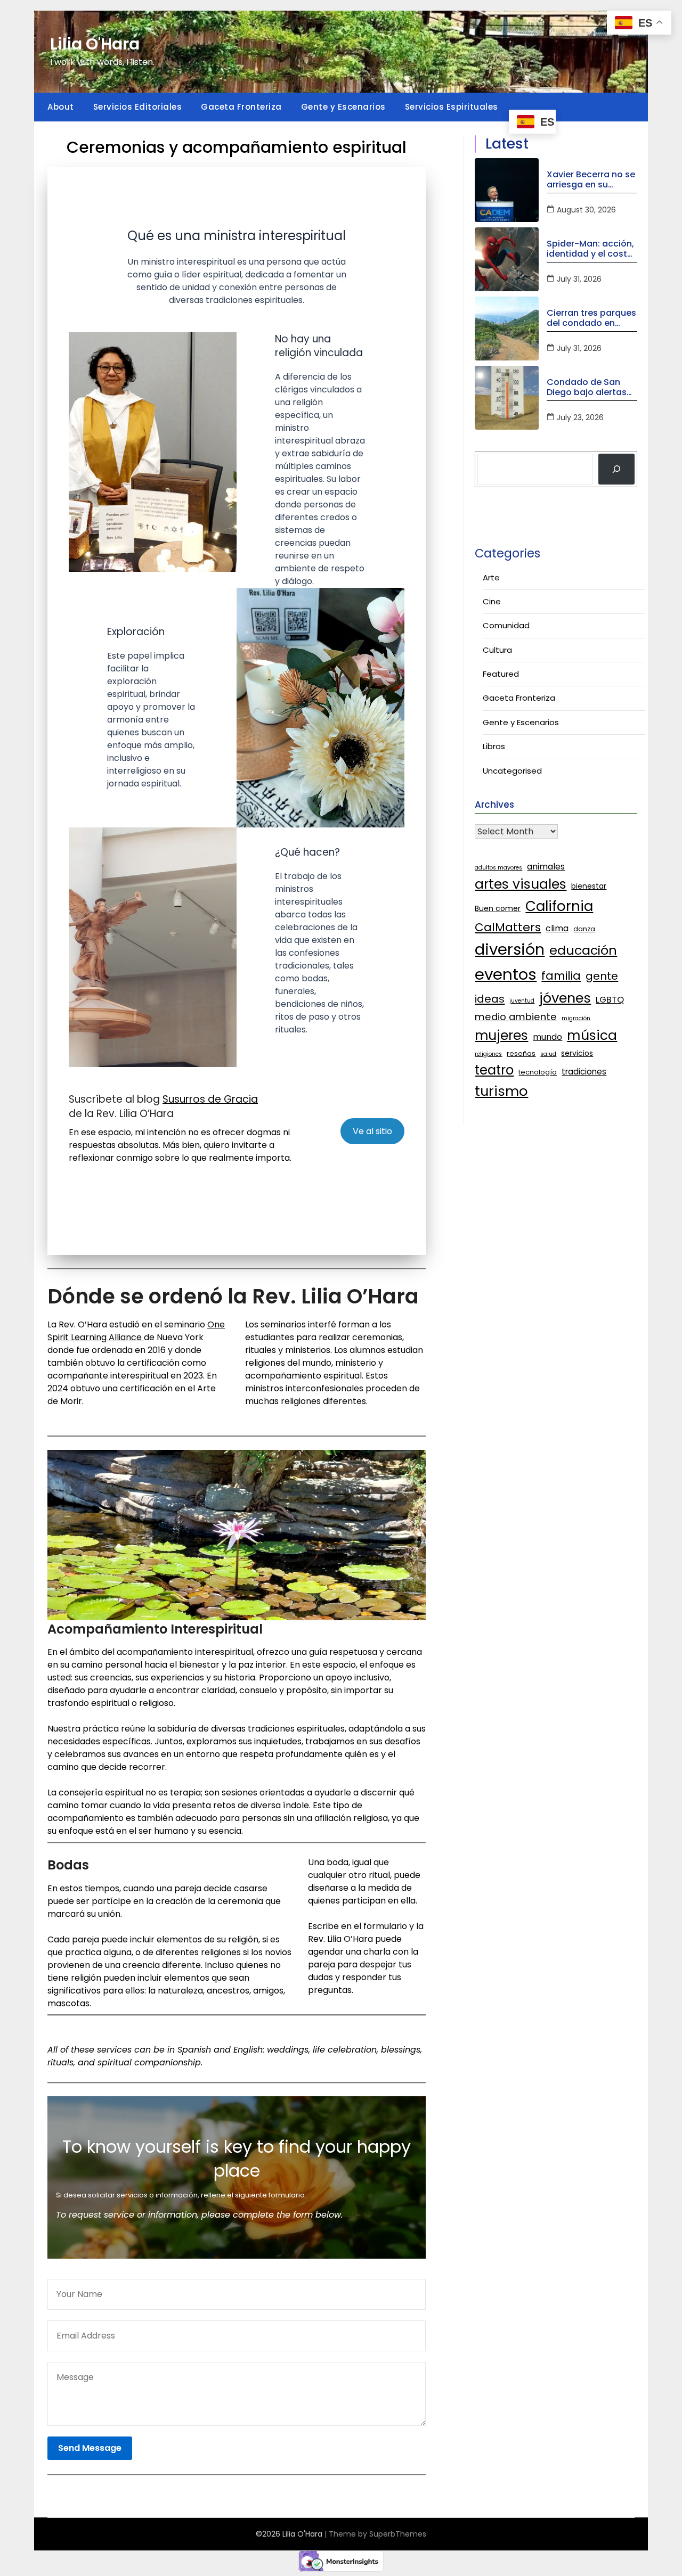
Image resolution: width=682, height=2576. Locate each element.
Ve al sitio (372, 1131)
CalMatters (508, 927)
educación (583, 950)
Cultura (497, 650)
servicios (577, 1053)
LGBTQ (610, 999)
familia (561, 976)
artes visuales (521, 884)
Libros (494, 746)
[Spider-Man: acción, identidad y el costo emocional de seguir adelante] (507, 259)
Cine (492, 601)
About (61, 107)
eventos (506, 974)
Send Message (90, 2448)
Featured (501, 674)
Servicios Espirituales (452, 107)
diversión (510, 949)
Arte (491, 577)
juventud (522, 1001)
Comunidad (506, 625)
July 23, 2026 (580, 417)
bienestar (589, 886)
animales (546, 867)
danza (584, 929)
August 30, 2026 (586, 210)
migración (576, 1018)
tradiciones (584, 1072)
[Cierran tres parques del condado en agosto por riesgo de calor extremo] (507, 329)
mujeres (501, 1035)
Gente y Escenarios (343, 107)
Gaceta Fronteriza (241, 107)
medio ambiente (516, 1017)
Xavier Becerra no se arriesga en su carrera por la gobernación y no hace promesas (591, 179)
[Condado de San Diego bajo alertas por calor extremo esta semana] (507, 398)
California (559, 906)
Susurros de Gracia (210, 1099)
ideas (490, 999)
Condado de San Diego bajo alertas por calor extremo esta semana (587, 387)
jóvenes (565, 998)
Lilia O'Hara (95, 44)
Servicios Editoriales (138, 107)
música (592, 1035)
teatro (494, 1070)
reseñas (521, 1053)
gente (602, 976)
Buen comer (498, 908)
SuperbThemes (398, 2534)
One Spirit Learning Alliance (136, 1331)
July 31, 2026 (579, 279)
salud (548, 1054)
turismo (501, 1091)
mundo (547, 1037)
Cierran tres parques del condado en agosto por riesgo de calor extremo (591, 318)
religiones (488, 1054)
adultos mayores (498, 868)
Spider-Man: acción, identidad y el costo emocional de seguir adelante (591, 249)
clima (557, 928)
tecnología (538, 1072)
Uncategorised (512, 771)
